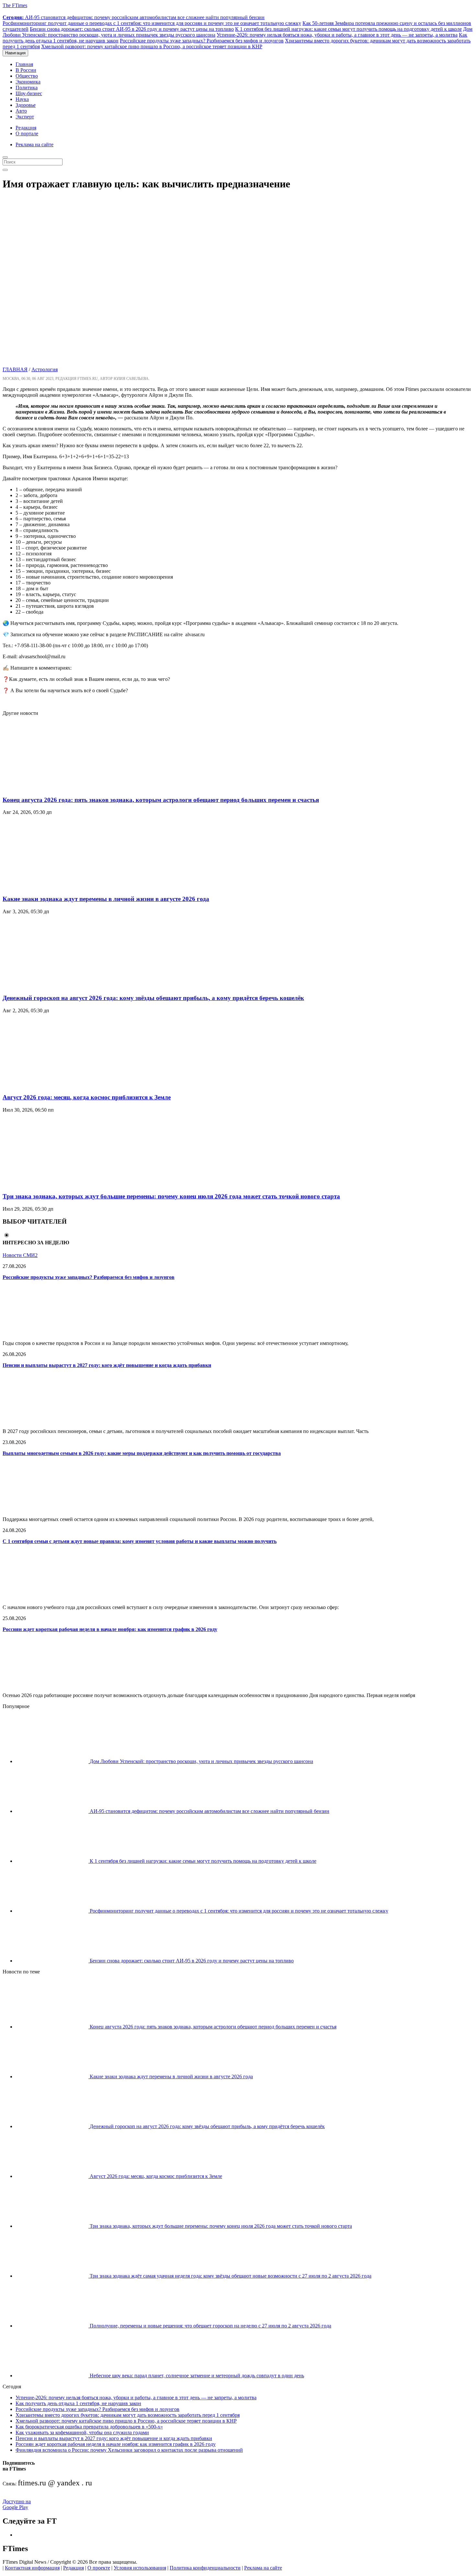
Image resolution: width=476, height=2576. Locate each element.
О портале (27, 133)
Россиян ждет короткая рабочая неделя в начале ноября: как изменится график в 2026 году (110, 1629)
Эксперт (25, 117)
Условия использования (140, 2568)
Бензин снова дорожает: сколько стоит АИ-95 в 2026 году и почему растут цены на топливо (132, 29)
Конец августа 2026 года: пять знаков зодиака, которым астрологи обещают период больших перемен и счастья (161, 800)
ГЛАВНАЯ (15, 369)
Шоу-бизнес (29, 93)
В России (26, 70)
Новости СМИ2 (20, 1255)
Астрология (45, 369)
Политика (27, 88)
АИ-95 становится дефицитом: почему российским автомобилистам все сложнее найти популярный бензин (134, 17)
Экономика (28, 82)
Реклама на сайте (34, 144)
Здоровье (26, 105)
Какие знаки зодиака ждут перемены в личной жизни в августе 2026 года (106, 899)
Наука (22, 99)
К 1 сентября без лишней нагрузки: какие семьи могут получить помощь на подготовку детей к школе (348, 29)
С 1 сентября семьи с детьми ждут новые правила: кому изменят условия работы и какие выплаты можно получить (140, 1541)
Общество (27, 76)
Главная (24, 64)
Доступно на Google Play (17, 2504)
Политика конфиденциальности (205, 2568)
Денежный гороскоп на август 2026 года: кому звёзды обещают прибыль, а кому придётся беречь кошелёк (153, 998)
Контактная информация (32, 2568)
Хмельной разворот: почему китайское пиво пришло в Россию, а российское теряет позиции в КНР (152, 46)
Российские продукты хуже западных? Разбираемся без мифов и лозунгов (202, 41)
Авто (21, 111)
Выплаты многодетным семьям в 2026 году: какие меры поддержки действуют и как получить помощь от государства (142, 1453)
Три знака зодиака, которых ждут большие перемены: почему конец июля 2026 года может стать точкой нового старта (171, 1196)
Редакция (26, 128)
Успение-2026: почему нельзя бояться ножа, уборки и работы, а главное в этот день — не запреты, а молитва (337, 35)
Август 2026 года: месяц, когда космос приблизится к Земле (87, 1097)
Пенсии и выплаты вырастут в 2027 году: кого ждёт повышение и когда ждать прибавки (107, 1365)
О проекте (99, 2568)
